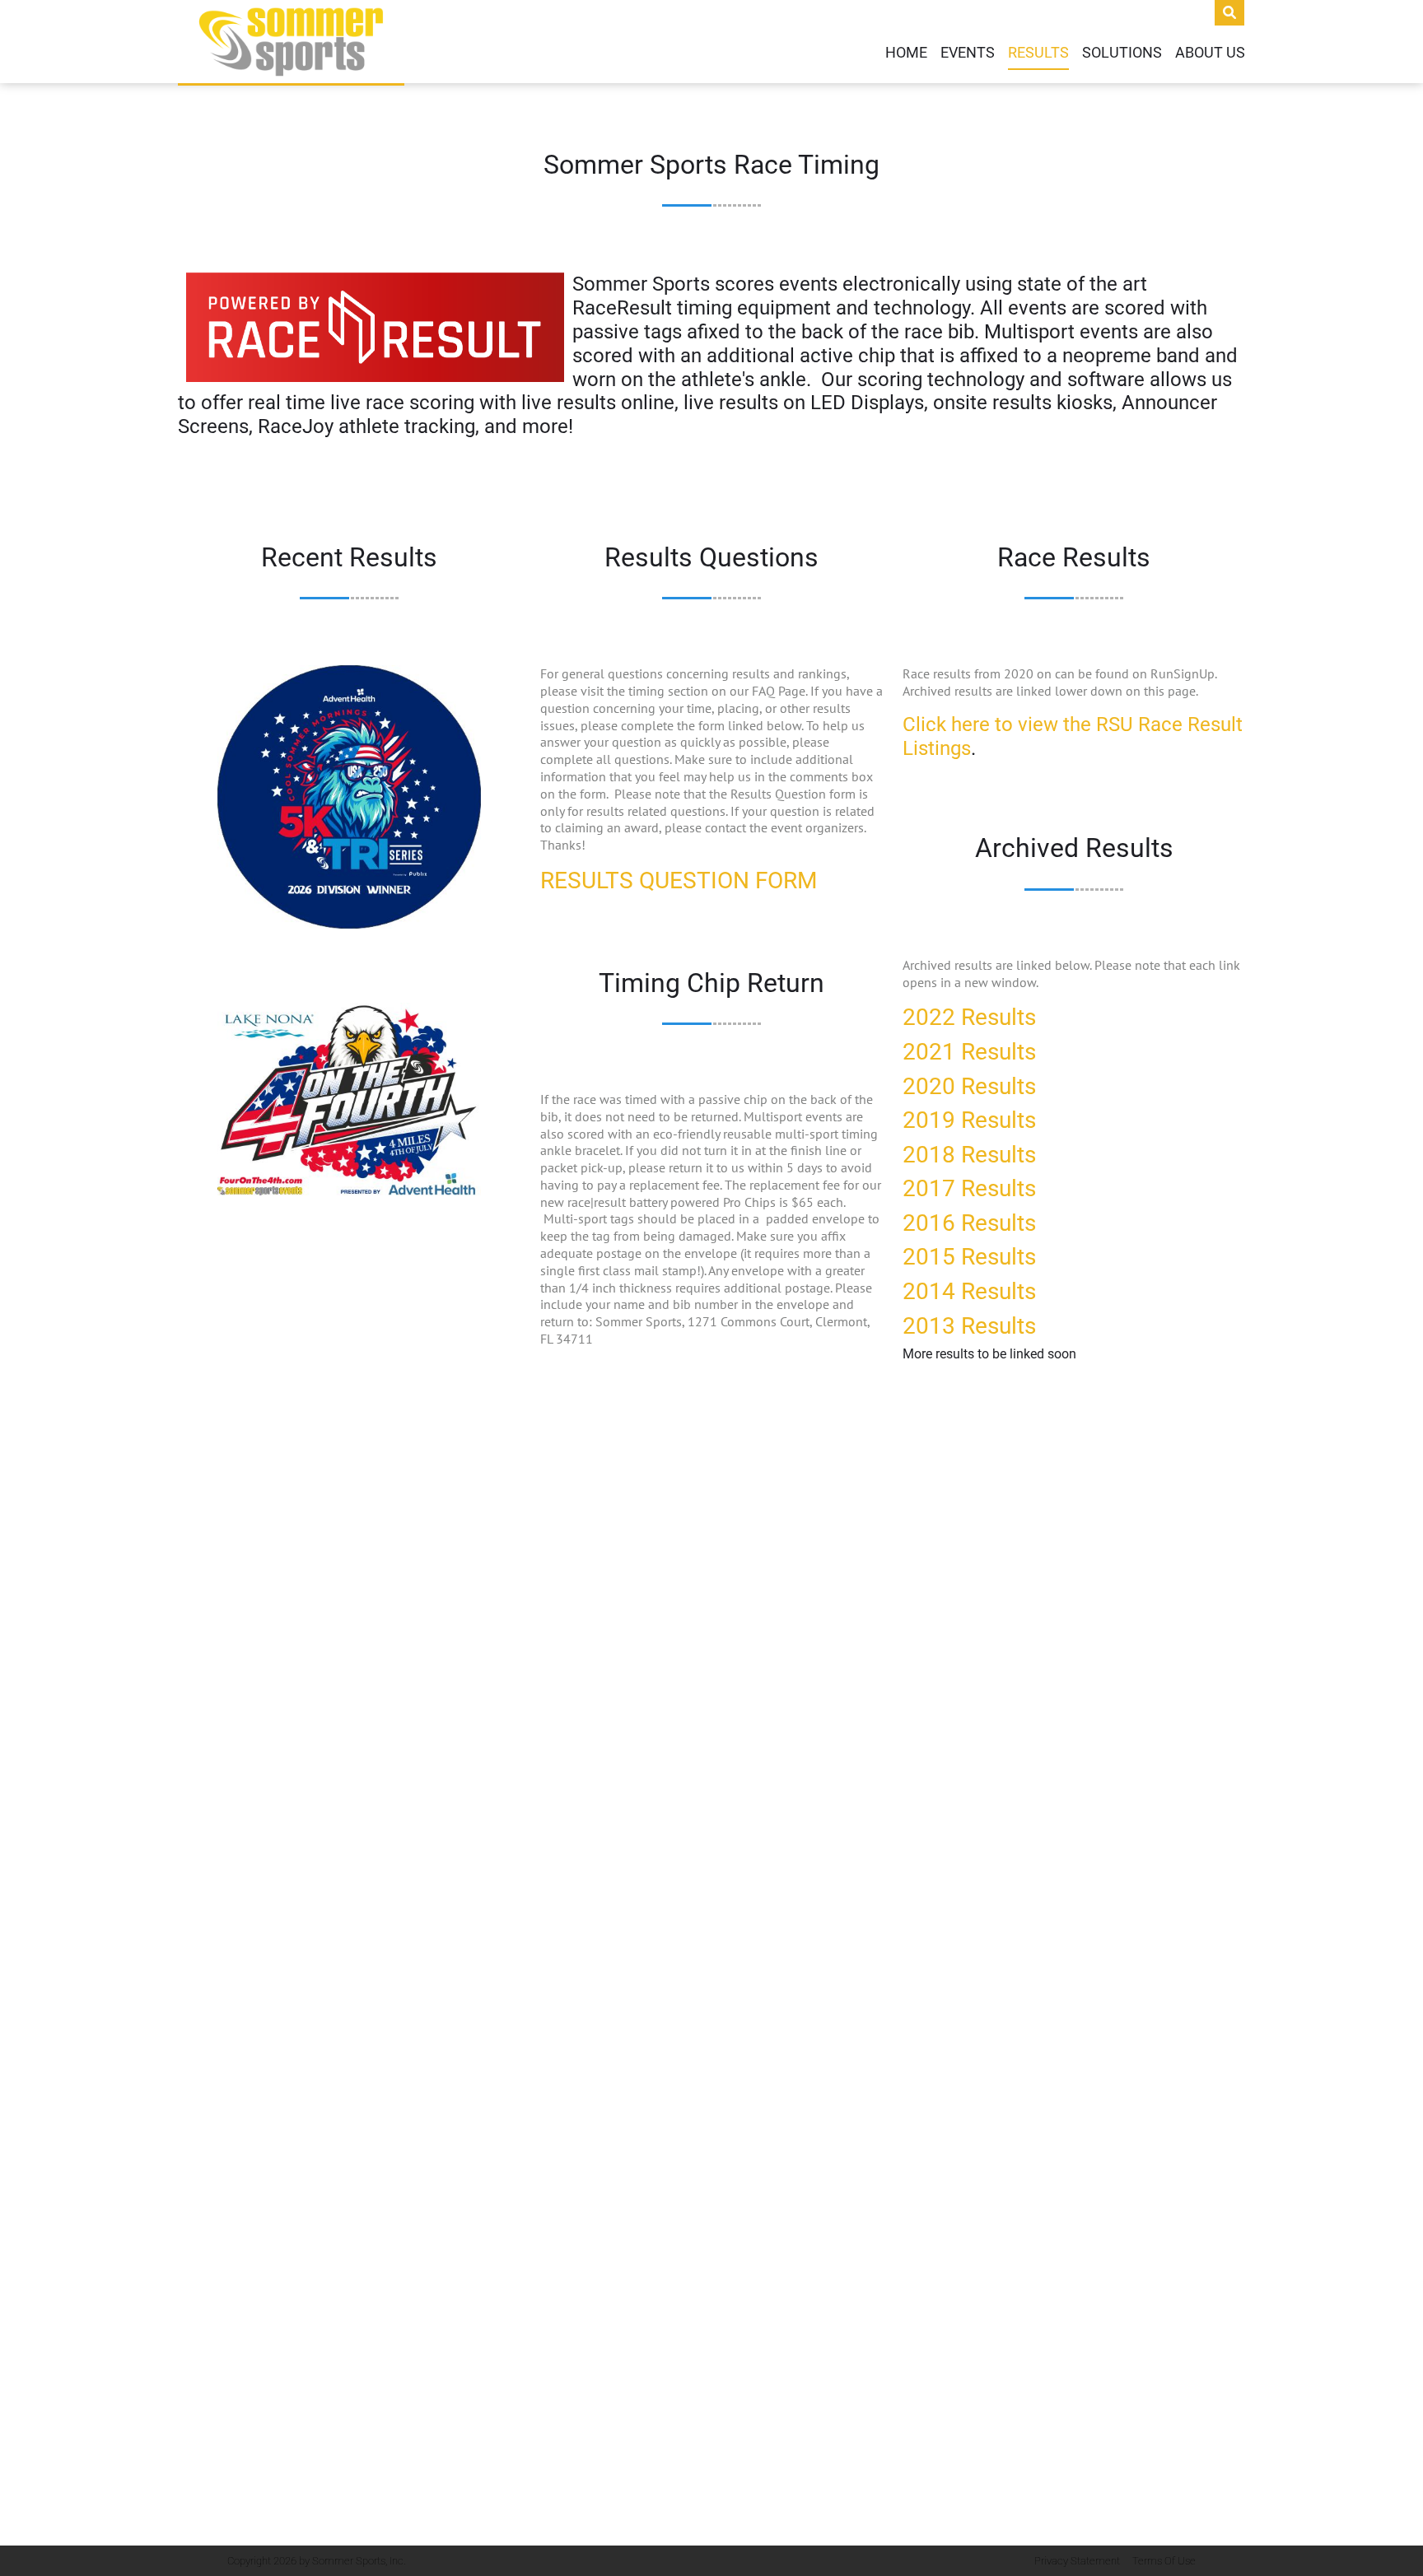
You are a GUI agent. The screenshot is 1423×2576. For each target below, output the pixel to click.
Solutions (1122, 53)
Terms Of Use (1164, 2561)
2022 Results (969, 1017)
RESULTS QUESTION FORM (679, 880)
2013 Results (969, 1326)
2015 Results (969, 1257)
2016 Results (969, 1223)
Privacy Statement (1077, 2561)
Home (906, 53)
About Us (1210, 53)
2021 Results (969, 1052)
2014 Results (969, 1291)
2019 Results (969, 1120)
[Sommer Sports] (291, 42)
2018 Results (969, 1155)
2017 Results (969, 1188)
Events (968, 53)
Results (1038, 53)
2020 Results (969, 1086)
